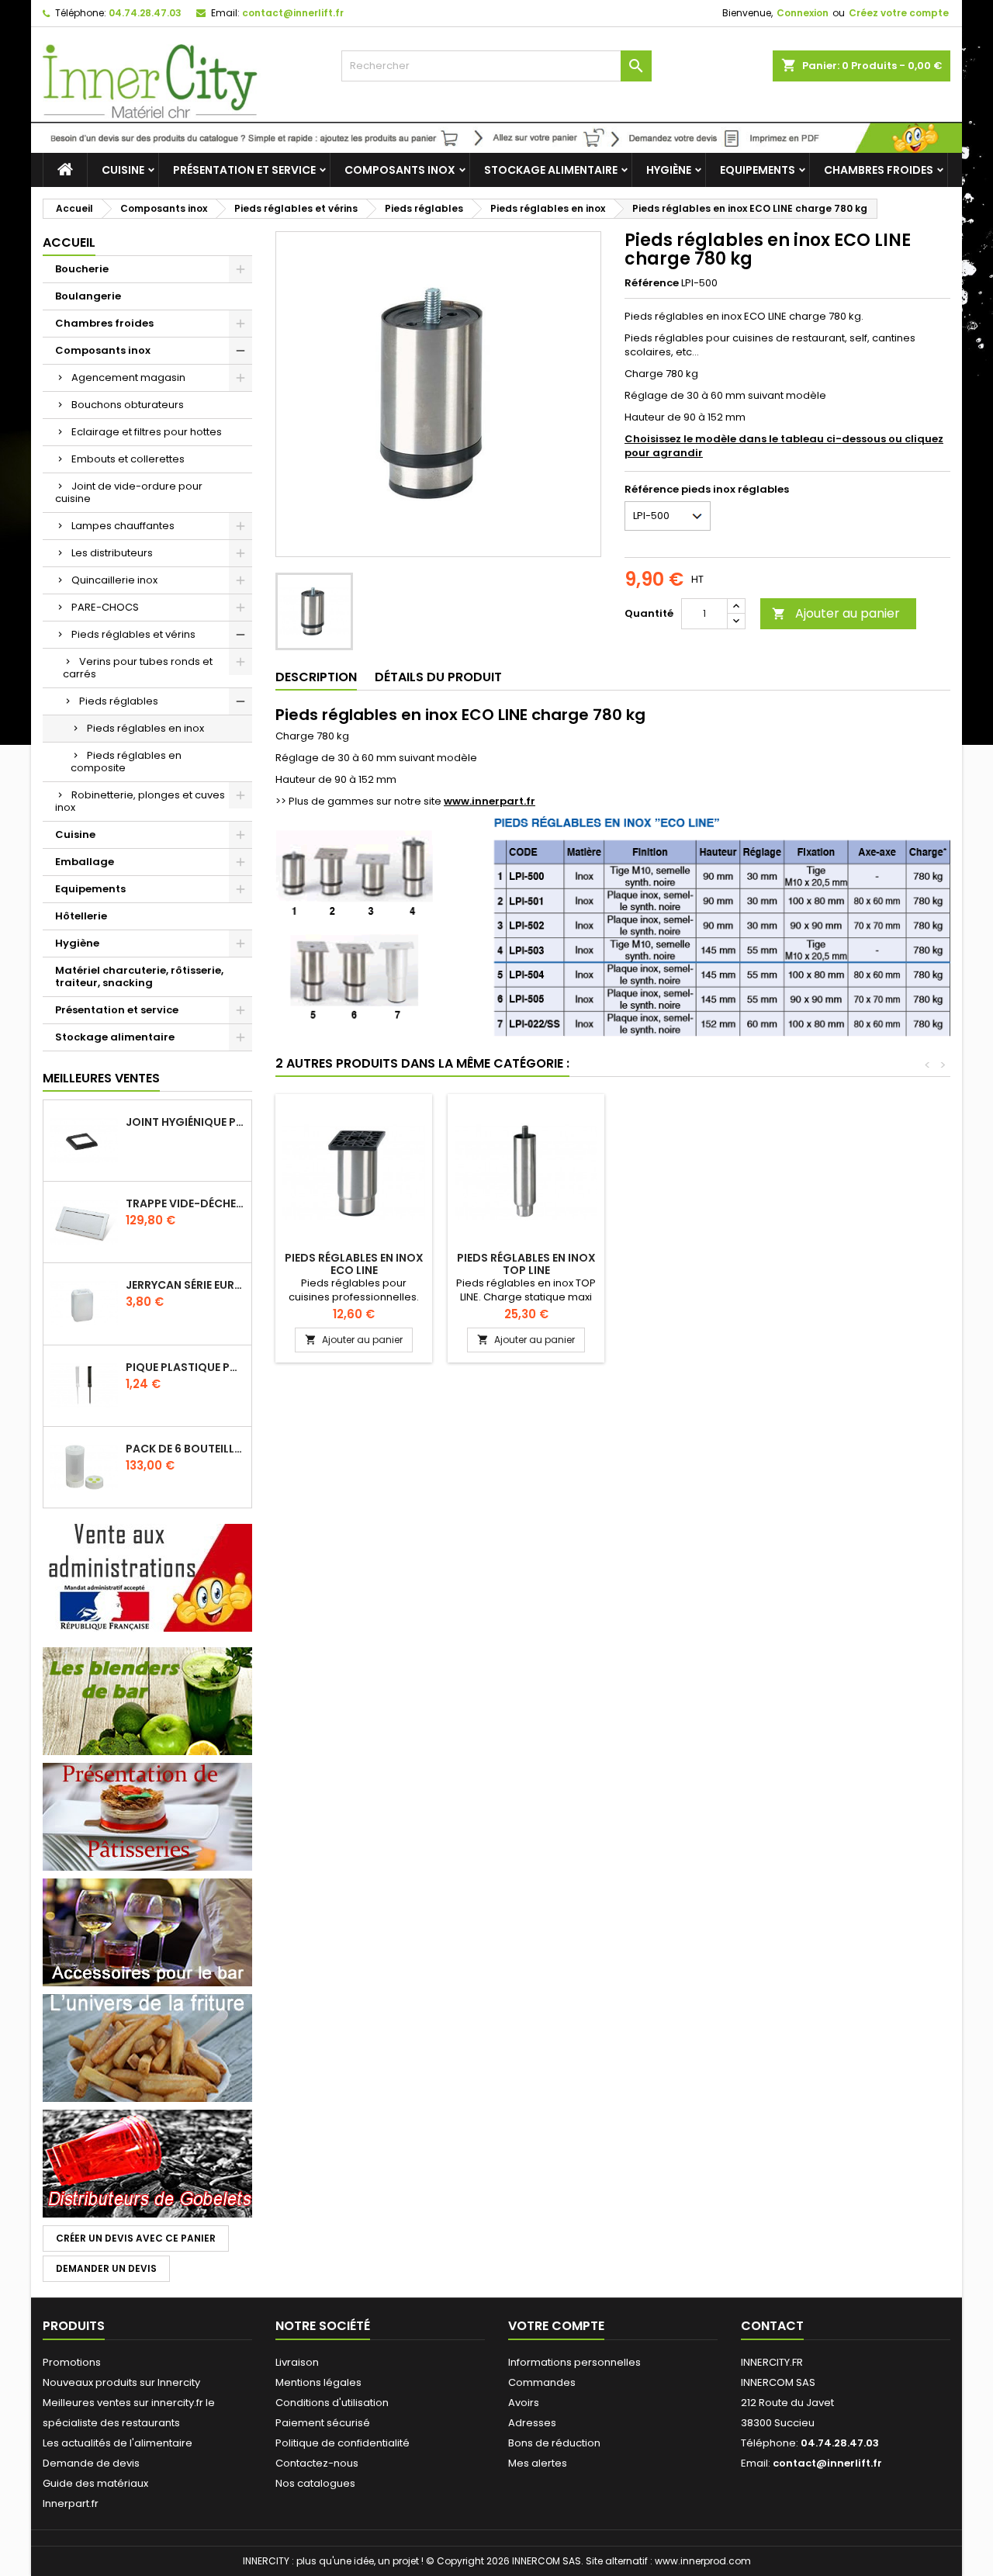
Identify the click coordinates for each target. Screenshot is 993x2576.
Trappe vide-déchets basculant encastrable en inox (185, 1203)
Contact (772, 2326)
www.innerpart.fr (490, 801)
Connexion (803, 13)
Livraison (297, 2362)
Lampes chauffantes (123, 526)
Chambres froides (879, 170)
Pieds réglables (119, 701)
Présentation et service (244, 170)
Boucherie (82, 269)
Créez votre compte (899, 13)
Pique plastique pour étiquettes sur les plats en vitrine (185, 1367)
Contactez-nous (317, 2463)
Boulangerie (88, 296)
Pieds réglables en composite (126, 762)
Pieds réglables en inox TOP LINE (526, 1264)
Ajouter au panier (836, 613)
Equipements (758, 170)
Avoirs (524, 2403)
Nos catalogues (315, 2483)
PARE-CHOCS (105, 607)
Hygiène (669, 170)
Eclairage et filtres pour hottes (147, 432)
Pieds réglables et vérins (133, 634)
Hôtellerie (81, 916)
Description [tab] (316, 677)
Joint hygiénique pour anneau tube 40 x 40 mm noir (185, 1122)
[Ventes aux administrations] (147, 1577)
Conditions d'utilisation (332, 2403)
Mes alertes (538, 2463)
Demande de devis (91, 2463)
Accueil (69, 242)
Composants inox (400, 170)
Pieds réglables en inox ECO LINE (354, 1264)
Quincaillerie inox (114, 580)
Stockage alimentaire (551, 170)
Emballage (85, 862)
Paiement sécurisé (323, 2423)
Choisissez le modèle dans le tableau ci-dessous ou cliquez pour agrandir (784, 446)
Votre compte (556, 2326)
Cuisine (123, 170)
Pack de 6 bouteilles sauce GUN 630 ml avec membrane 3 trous (185, 1449)
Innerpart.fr (71, 2503)
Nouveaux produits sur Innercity (121, 2382)
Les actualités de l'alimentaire (118, 2443)
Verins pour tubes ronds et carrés (138, 668)
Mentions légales (318, 2382)
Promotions (72, 2362)
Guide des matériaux (95, 2483)
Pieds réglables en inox (145, 728)
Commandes (542, 2382)
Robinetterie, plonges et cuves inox (140, 801)
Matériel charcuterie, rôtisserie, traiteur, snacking (139, 976)
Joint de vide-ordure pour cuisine (129, 492)
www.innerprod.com (703, 2561)
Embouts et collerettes (128, 459)
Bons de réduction (554, 2443)
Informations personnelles (574, 2362)
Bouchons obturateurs (128, 405)
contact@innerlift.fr (293, 13)
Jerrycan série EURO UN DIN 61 (185, 1285)
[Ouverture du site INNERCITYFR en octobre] (496, 137)
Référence (652, 283)
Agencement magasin (128, 377)
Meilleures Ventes (101, 1078)
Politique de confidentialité (343, 2443)
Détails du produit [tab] (438, 677)
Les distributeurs (112, 553)
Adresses (532, 2423)
